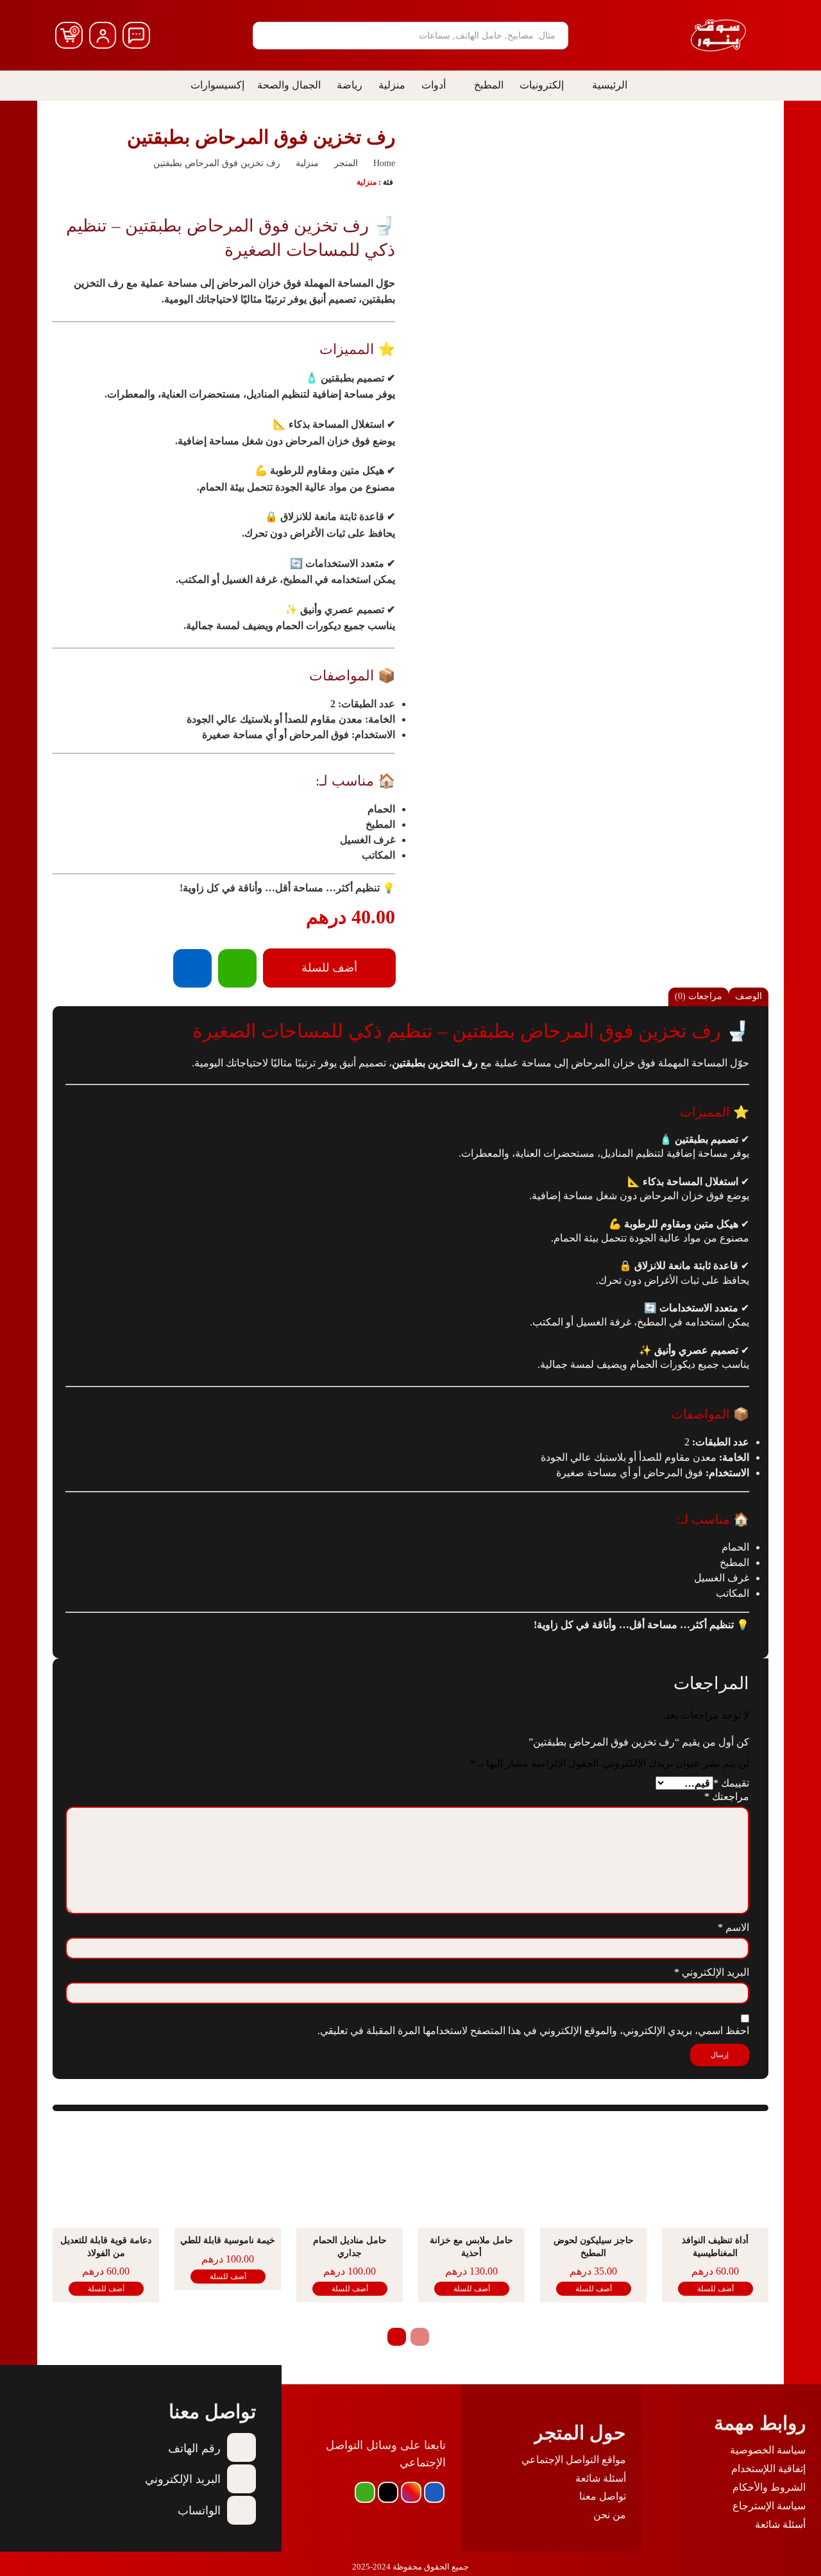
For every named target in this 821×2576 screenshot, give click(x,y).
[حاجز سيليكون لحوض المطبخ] (593, 2177)
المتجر (346, 163)
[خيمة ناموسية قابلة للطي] (228, 2177)
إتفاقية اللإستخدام (768, 2469)
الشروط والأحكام (769, 2487)
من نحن (610, 2515)
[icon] (136, 36)
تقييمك (731, 1783)
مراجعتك (727, 1797)
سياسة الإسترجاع (769, 2506)
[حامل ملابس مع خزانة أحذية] (471, 2177)
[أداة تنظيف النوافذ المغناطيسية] (715, 2177)
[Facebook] (192, 968)
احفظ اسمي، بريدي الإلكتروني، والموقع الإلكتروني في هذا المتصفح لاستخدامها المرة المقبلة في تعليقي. (533, 2031)
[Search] (267, 36)
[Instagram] (411, 2492)
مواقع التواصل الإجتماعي (574, 2460)
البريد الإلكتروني (712, 1972)
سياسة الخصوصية (768, 2450)
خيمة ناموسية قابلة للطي (228, 2240)
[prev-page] (420, 2337)
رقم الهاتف (194, 2448)
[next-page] (397, 2337)
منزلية (307, 163)
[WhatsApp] (237, 968)
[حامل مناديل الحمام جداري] (350, 2177)
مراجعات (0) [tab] (698, 996)
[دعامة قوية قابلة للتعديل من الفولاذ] (106, 2177)
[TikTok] (388, 2492)
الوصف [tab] (749, 996)
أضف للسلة (715, 2289)
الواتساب (199, 2511)
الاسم (733, 1927)
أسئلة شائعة (780, 2524)
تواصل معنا (603, 2496)
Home (384, 163)
